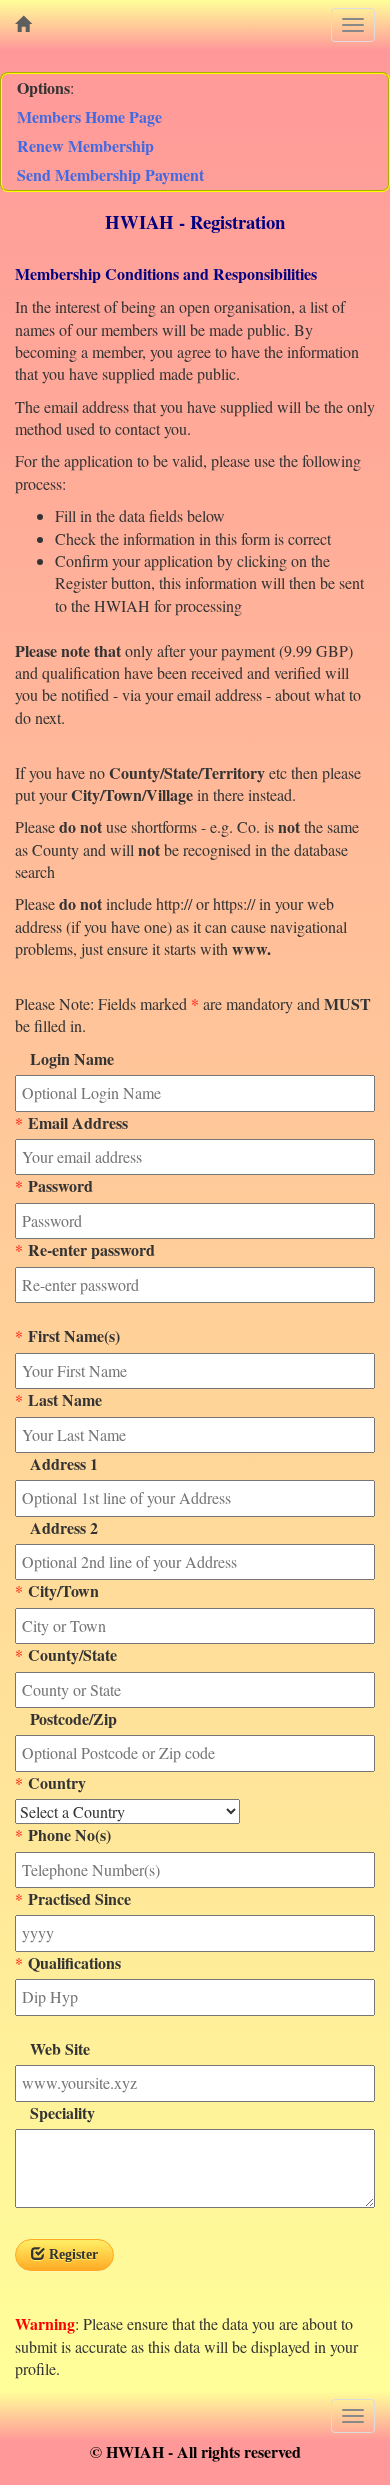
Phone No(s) (67, 1835)
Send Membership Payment (110, 174)
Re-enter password (89, 1250)
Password (58, 1186)
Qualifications (72, 1963)
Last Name (62, 1400)
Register (71, 2254)
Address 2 (56, 1528)
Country (54, 1783)
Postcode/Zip (66, 1719)
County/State (70, 1655)
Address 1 (56, 1464)
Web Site (52, 2049)
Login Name (64, 1059)
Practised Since (77, 1899)
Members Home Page (89, 116)
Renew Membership (85, 145)
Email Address (75, 1123)
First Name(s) (71, 1336)
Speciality (55, 2113)
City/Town (61, 1591)
